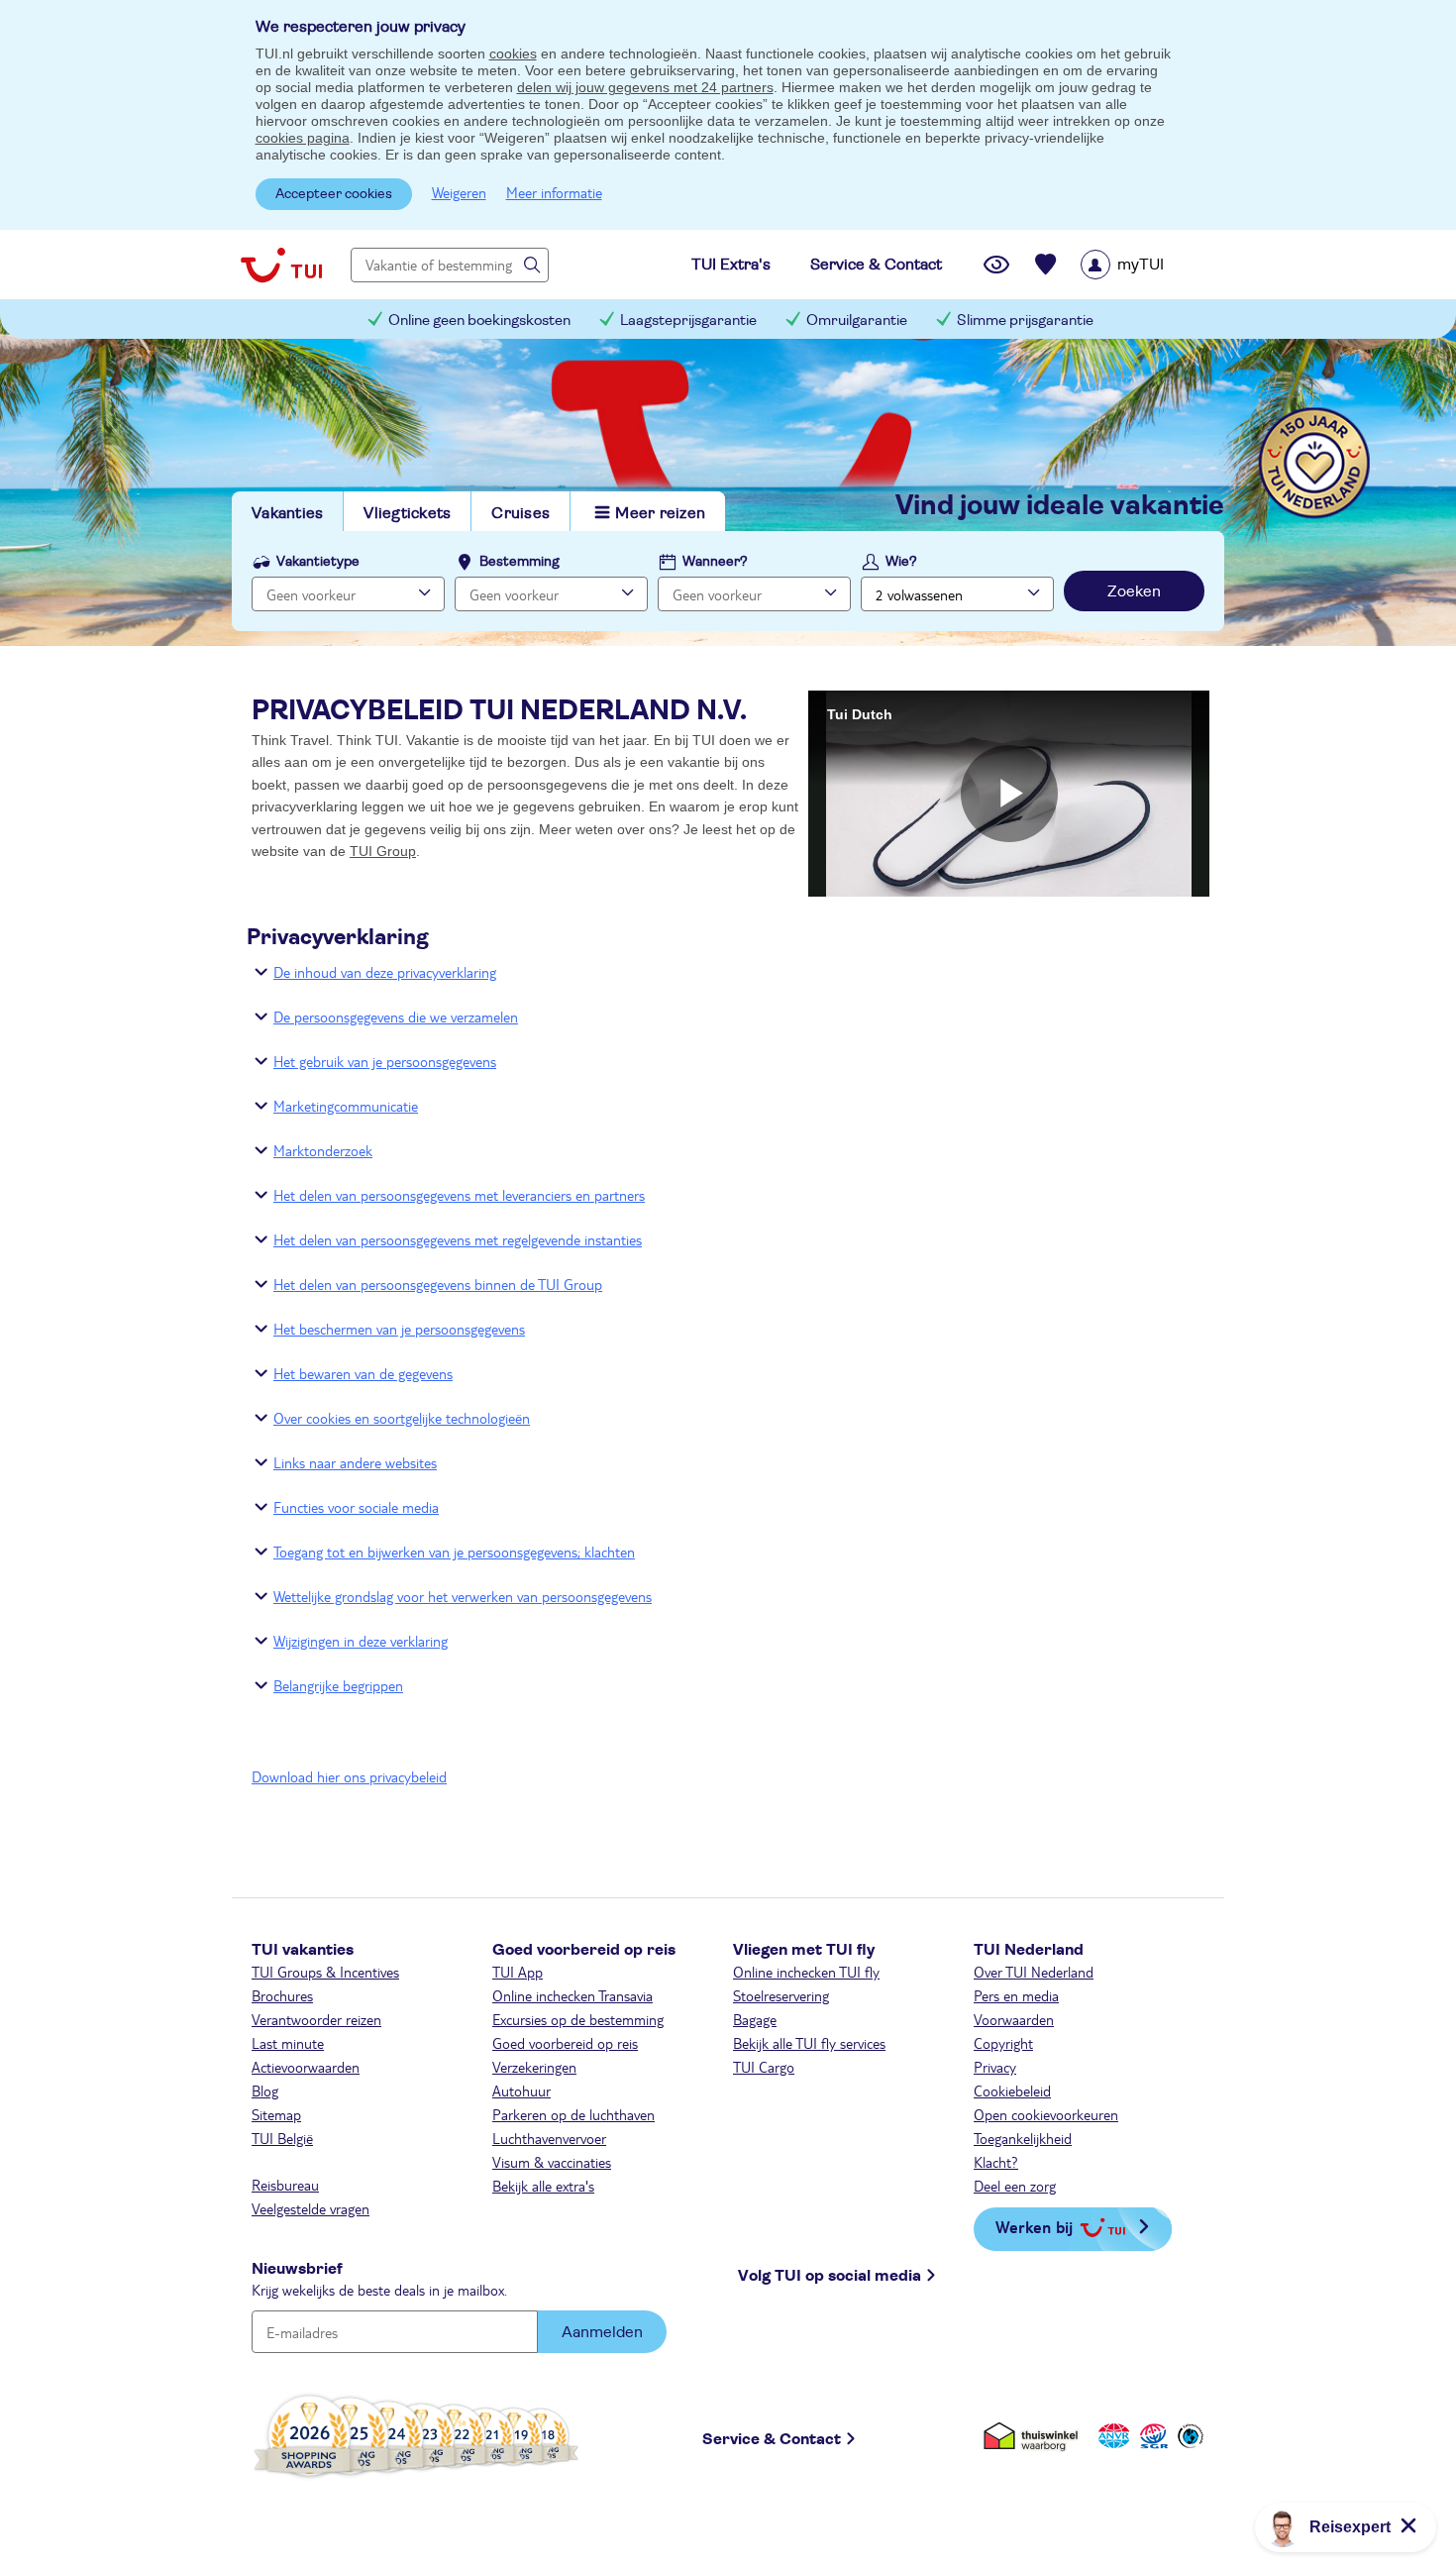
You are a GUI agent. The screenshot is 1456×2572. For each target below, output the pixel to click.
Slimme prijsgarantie (1025, 321)
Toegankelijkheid (1023, 2138)
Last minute (288, 2043)
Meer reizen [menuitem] (660, 513)
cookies (513, 54)
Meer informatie (554, 192)
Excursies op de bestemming (578, 2019)
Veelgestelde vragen (311, 2208)
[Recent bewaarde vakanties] (1046, 265)
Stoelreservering (781, 1995)
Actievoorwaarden (306, 2067)
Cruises (520, 513)
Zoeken (1134, 591)
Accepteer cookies (334, 194)
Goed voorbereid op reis (565, 2043)
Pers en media (1016, 1995)
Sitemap (276, 2114)
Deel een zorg (1015, 2186)
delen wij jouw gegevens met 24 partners (645, 87)
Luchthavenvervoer (549, 2138)
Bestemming (520, 562)
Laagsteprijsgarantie (688, 321)
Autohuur (521, 2090)
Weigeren (459, 192)
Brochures (282, 1995)
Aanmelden (602, 2332)
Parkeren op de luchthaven (573, 2114)
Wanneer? (715, 562)
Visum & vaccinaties (552, 2162)
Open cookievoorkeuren (1046, 2114)
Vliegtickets (407, 513)
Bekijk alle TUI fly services (809, 2043)
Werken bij (1034, 2227)
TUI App (518, 1972)
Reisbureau (285, 2185)
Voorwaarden (1014, 2019)
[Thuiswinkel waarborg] (1035, 2436)
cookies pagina (303, 138)
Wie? (901, 562)
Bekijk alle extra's (543, 2186)
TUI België (282, 2138)
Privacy (995, 2067)
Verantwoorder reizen (316, 2019)
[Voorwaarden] (1151, 2436)
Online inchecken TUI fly (806, 1972)
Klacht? (996, 2162)
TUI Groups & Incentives (325, 1972)
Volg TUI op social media (830, 2276)
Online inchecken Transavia (572, 1995)
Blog (265, 2090)
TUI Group (383, 851)
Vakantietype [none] (318, 562)
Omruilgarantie (857, 321)
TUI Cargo (764, 2067)
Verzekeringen (534, 2067)
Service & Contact (772, 2439)
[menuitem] (1147, 265)
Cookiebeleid (1012, 2090)
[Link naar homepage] (281, 265)
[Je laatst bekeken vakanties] (996, 265)
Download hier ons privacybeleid (349, 1776)
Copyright (1003, 2043)
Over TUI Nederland (1034, 1972)
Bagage (755, 2019)
